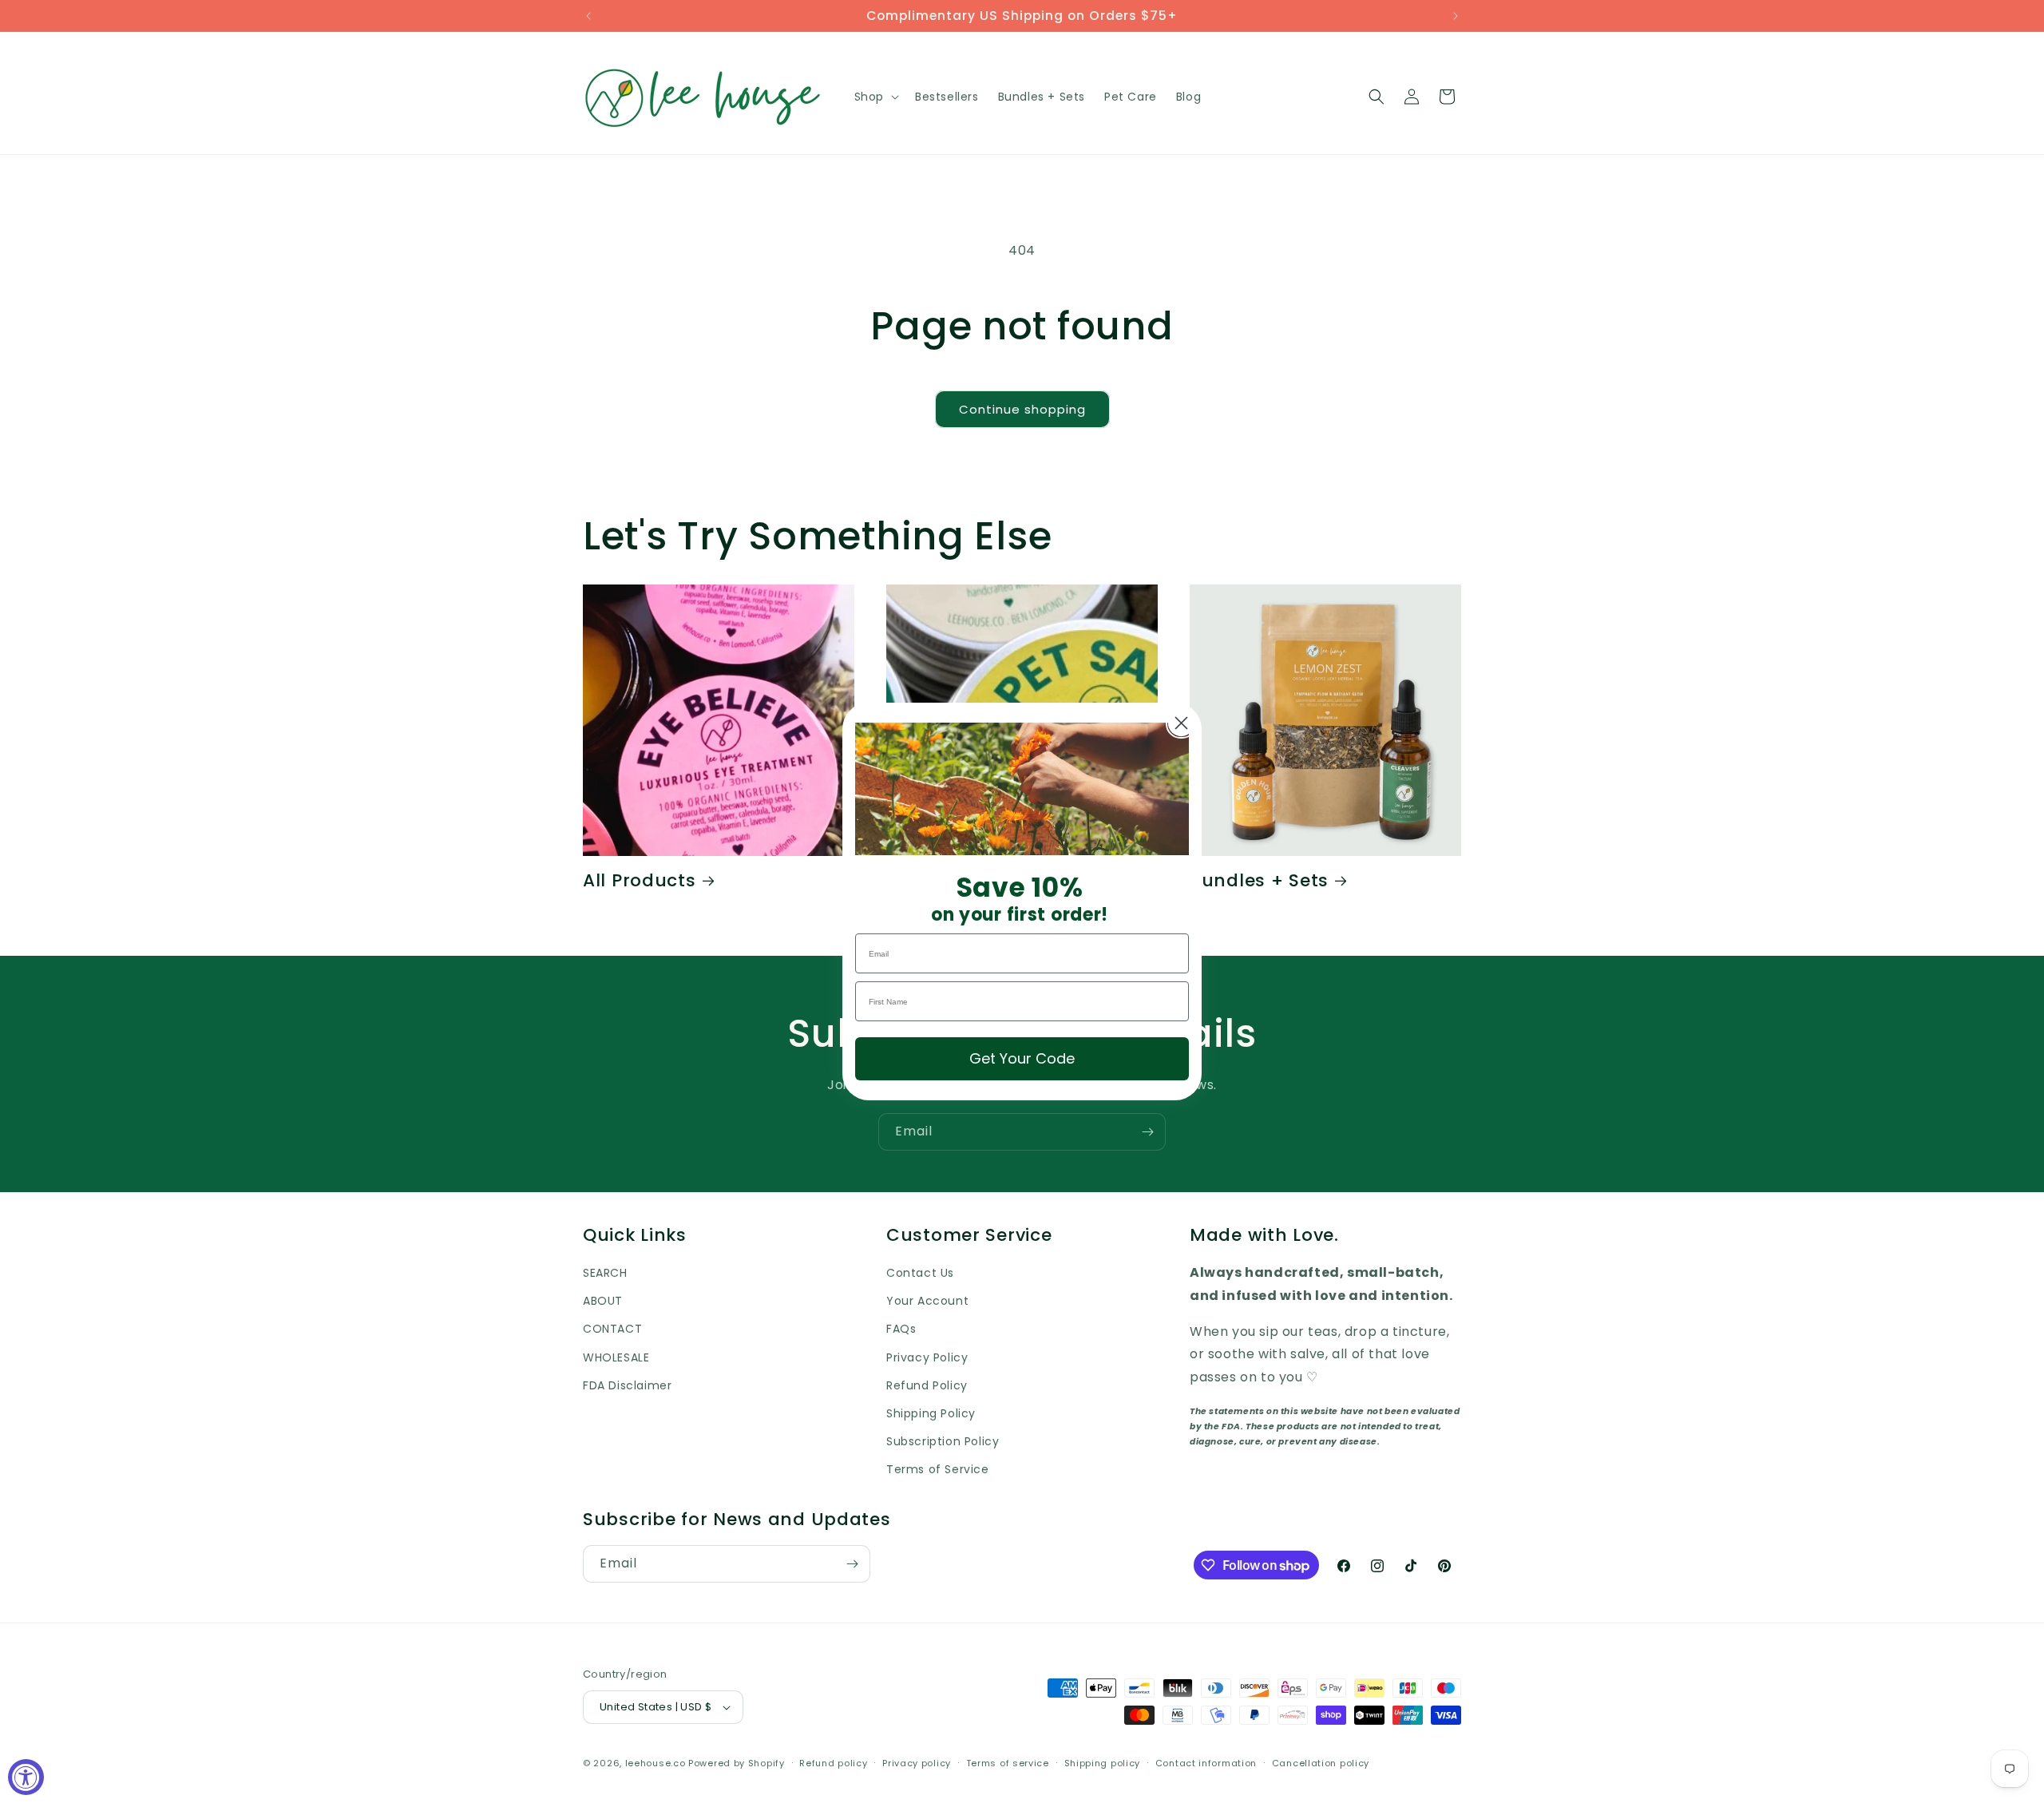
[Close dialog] (1181, 723)
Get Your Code (1022, 1058)
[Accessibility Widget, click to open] (26, 1777)
